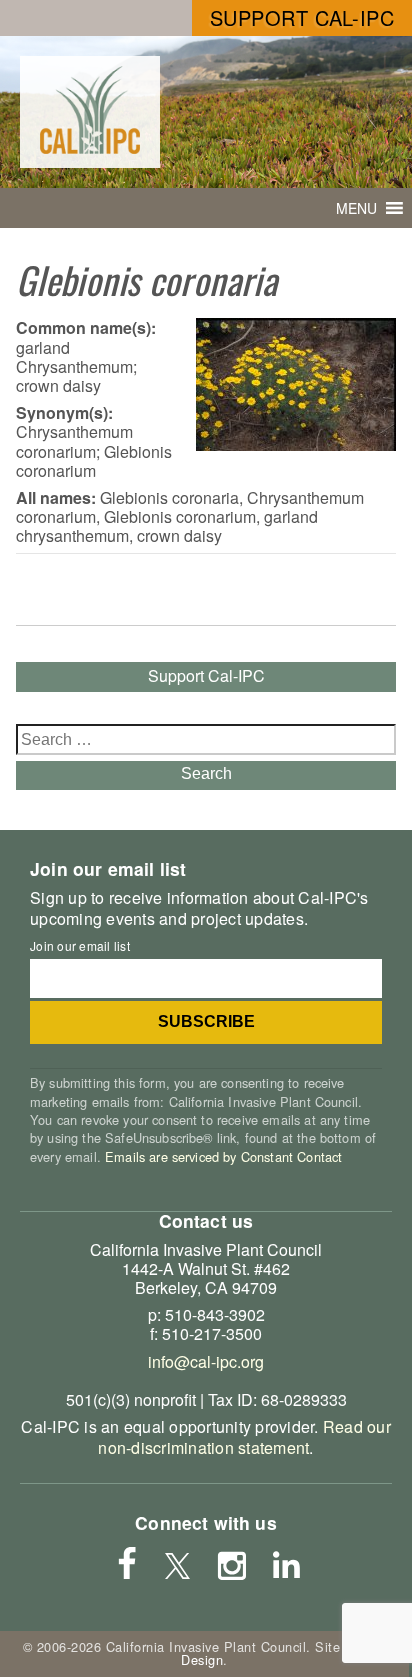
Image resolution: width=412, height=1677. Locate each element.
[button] (356, 208)
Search (206, 773)
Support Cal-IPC (302, 17)
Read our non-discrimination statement (244, 1437)
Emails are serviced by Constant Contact (223, 1156)
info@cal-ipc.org (206, 1361)
